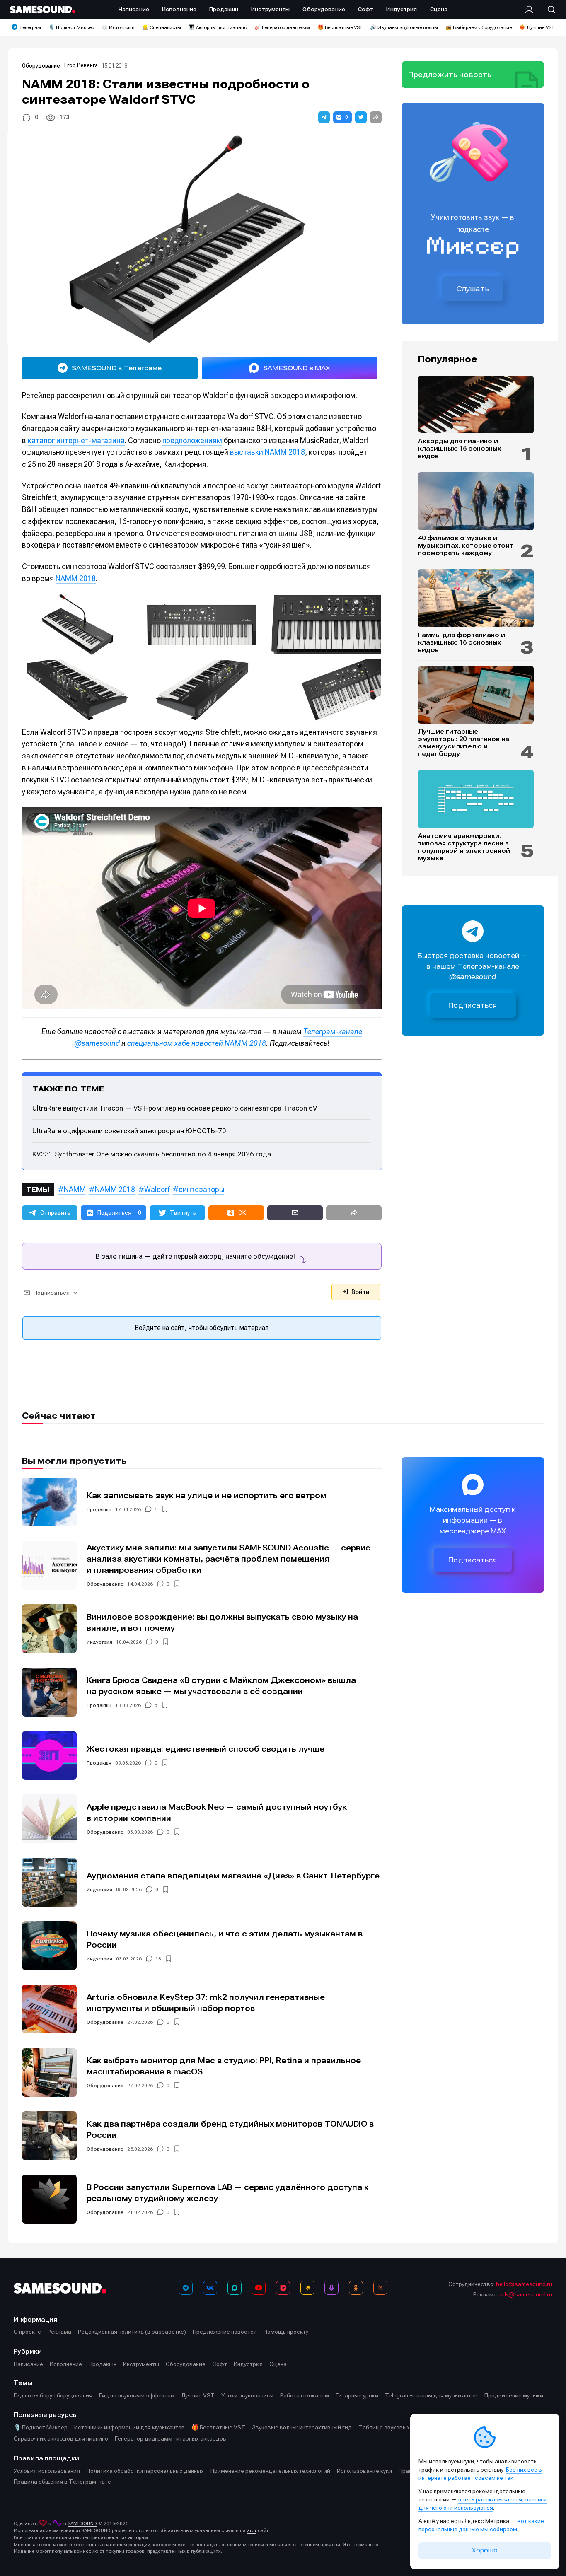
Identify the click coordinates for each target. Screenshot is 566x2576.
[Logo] (43, 10)
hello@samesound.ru (524, 2284)
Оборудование (41, 66)
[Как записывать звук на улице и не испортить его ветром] (49, 1502)
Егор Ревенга (81, 65)
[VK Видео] (283, 2288)
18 (158, 1959)
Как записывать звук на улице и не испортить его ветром (207, 1496)
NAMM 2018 (76, 578)
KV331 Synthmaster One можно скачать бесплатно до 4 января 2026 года (152, 1154)
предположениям (192, 441)
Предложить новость (450, 75)
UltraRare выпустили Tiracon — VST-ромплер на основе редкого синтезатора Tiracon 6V (175, 1108)
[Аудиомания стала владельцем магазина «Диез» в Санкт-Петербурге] (49, 1882)
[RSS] (380, 2288)
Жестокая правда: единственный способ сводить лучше (206, 1749)
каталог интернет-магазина (76, 441)
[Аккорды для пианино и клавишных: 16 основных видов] (476, 405)
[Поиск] (547, 10)
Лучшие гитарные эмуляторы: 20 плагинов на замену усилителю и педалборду (464, 743)
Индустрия (99, 1642)
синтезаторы (201, 1189)
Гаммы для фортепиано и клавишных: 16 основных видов (462, 642)
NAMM (75, 1189)
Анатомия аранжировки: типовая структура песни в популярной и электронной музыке (464, 847)
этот (252, 2530)
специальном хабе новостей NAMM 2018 (197, 1043)
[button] (324, 117)
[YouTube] (259, 2288)
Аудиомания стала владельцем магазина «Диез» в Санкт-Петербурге (233, 1876)
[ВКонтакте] (210, 2288)
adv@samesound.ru (526, 2294)
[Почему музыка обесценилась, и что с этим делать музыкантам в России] (49, 1946)
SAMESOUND (82, 2523)
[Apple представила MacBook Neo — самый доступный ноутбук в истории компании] (49, 1819)
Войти (360, 1292)
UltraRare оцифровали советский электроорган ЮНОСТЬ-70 (129, 1131)
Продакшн (99, 1509)
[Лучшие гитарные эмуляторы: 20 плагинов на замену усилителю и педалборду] (476, 695)
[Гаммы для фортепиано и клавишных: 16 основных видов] (476, 598)
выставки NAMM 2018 (267, 452)
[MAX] (235, 2288)
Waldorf (157, 1189)
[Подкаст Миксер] (331, 2288)
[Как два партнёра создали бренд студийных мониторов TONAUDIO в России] (49, 2136)
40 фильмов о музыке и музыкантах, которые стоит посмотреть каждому (466, 546)
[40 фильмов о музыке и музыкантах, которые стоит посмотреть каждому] (476, 501)
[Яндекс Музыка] (307, 2288)
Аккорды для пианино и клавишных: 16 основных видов (460, 449)
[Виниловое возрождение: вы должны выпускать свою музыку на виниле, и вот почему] (49, 1629)
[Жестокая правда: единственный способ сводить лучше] (49, 1755)
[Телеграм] (186, 2288)
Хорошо (485, 2550)
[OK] (356, 2288)
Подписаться (473, 1006)
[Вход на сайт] (532, 10)
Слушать (473, 289)
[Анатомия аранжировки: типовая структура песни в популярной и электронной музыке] (476, 799)
